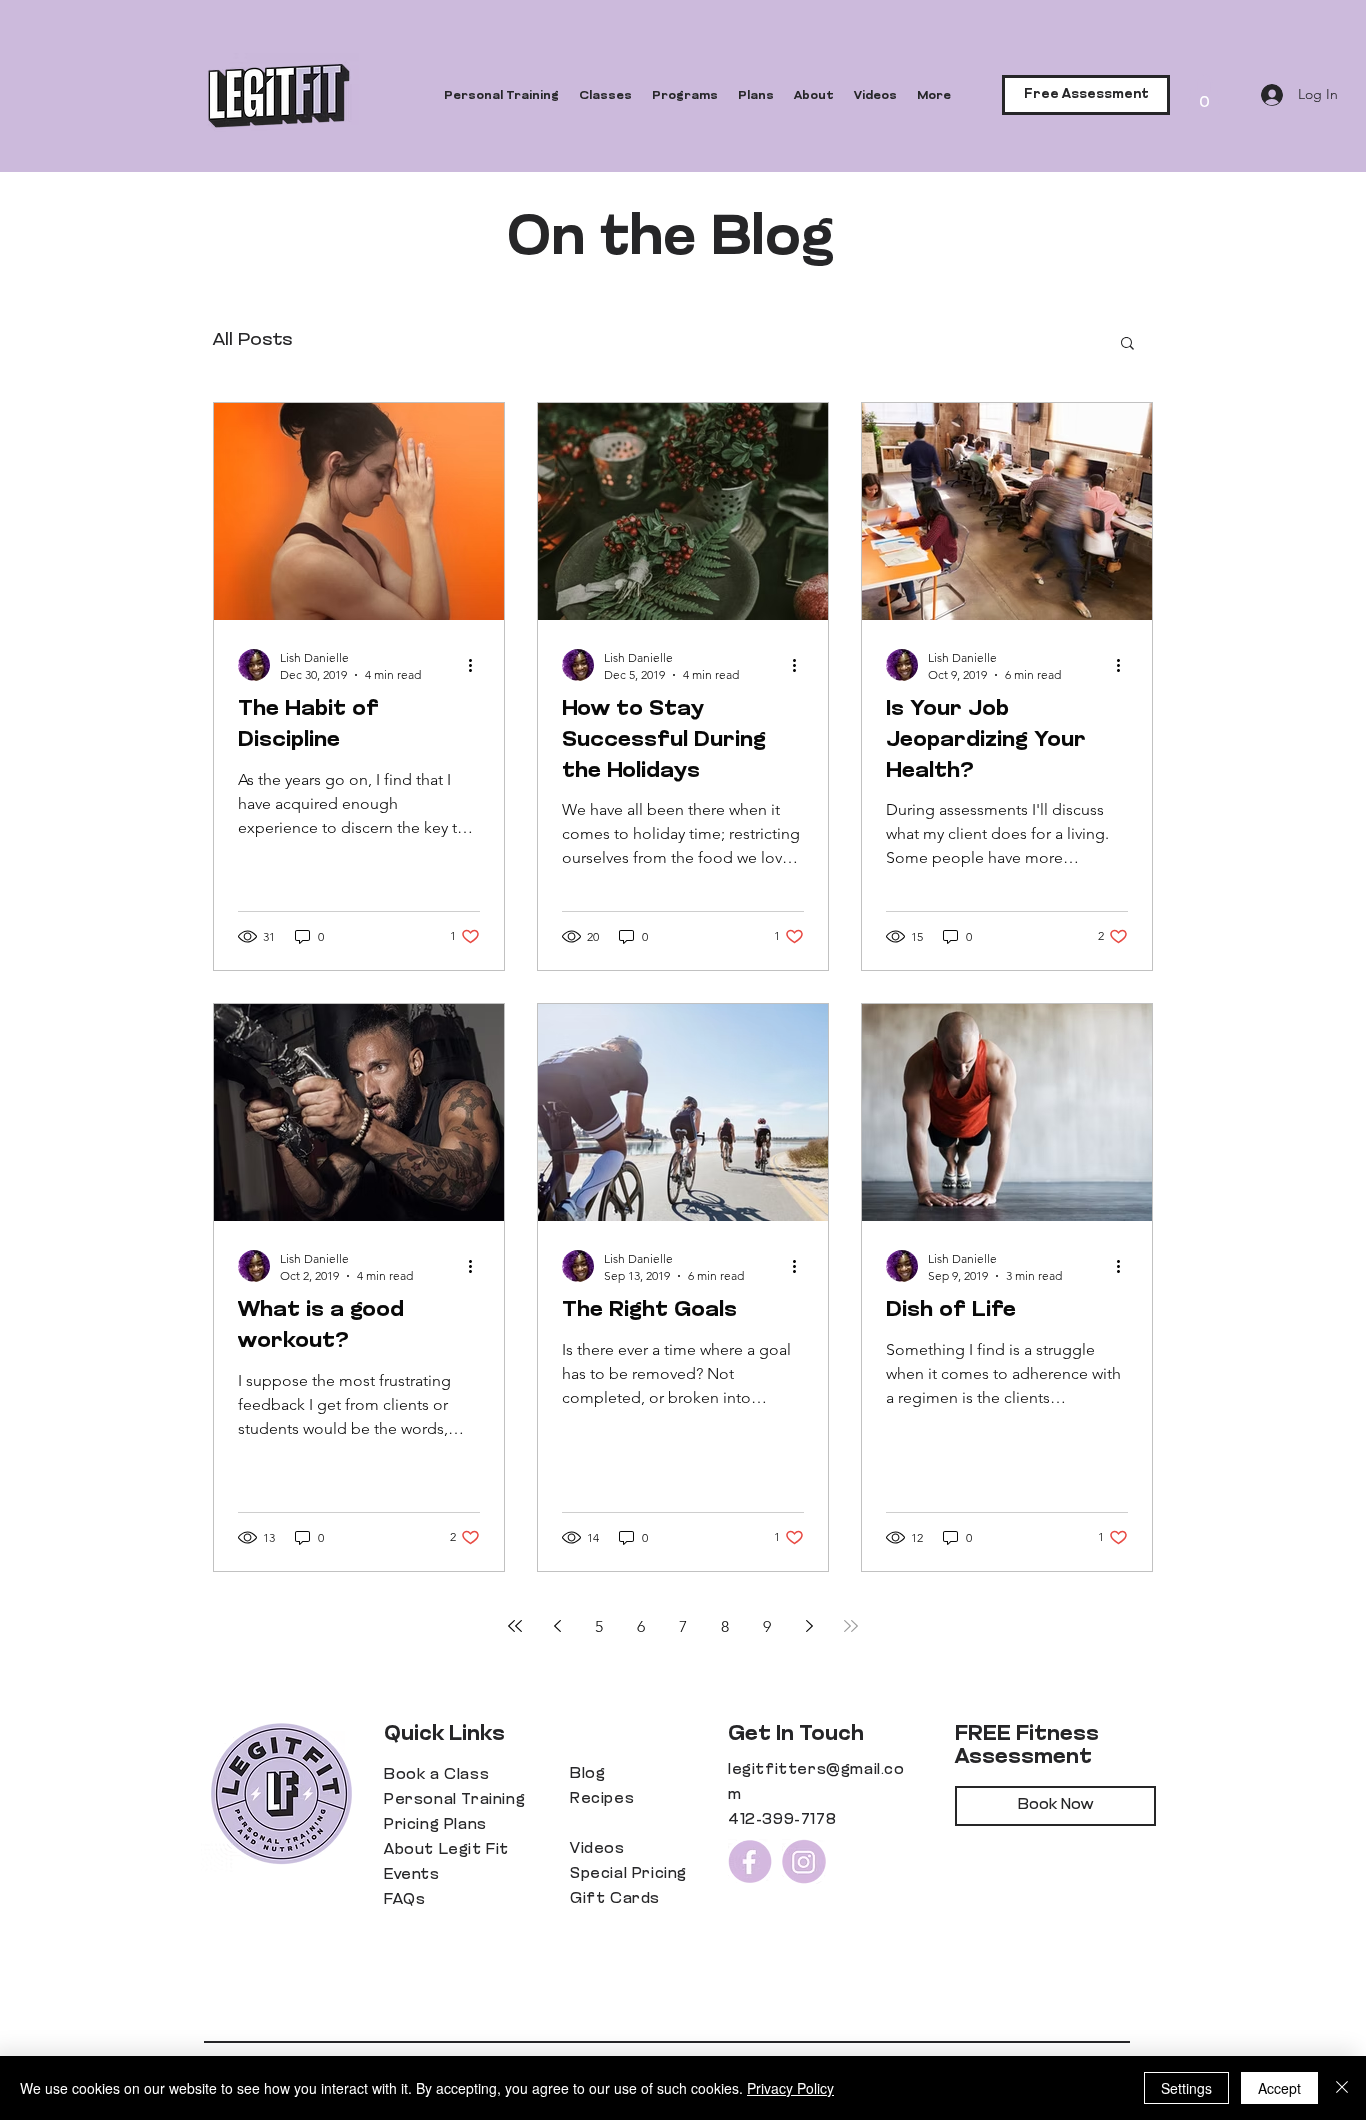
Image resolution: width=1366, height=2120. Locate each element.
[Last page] (851, 1626)
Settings (1186, 2088)
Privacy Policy (790, 2088)
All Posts (252, 341)
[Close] (1342, 2088)
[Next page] (809, 1626)
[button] (1204, 94)
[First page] (515, 1626)
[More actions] (477, 665)
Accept (1279, 2088)
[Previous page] (557, 1626)
